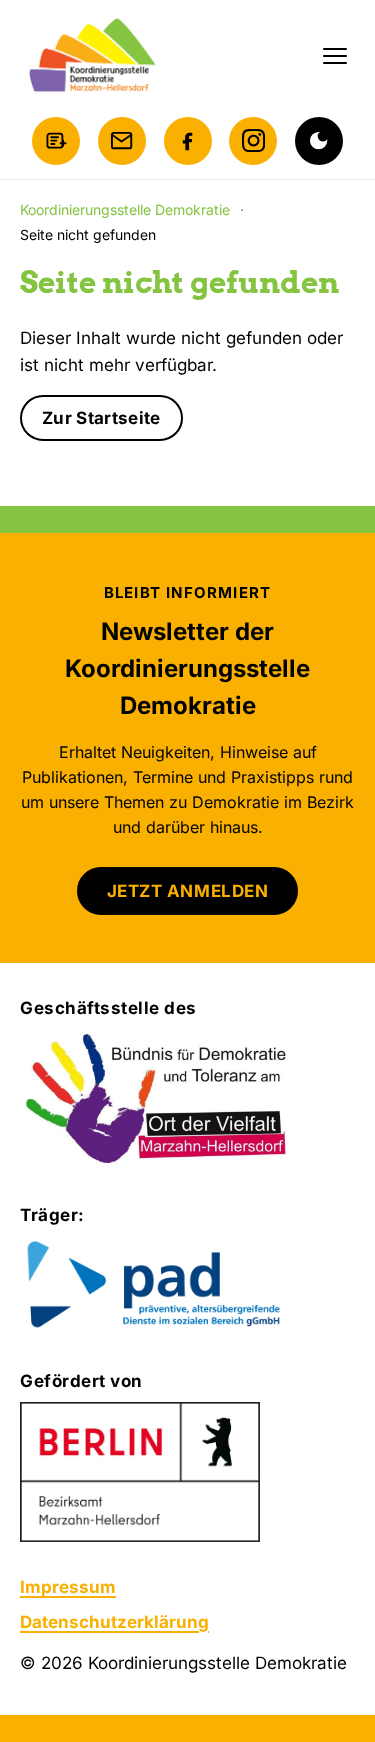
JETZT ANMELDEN (187, 891)
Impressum (68, 1587)
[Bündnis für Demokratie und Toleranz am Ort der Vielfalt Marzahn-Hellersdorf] (157, 1100)
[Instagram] (253, 141)
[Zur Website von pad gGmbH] (187, 1286)
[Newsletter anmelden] (56, 141)
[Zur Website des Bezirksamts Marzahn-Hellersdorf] (140, 1472)
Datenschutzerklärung (114, 1622)
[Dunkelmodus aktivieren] (319, 141)
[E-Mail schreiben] (122, 141)
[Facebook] (188, 141)
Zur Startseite (101, 418)
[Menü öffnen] (335, 56)
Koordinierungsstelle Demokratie (125, 209)
